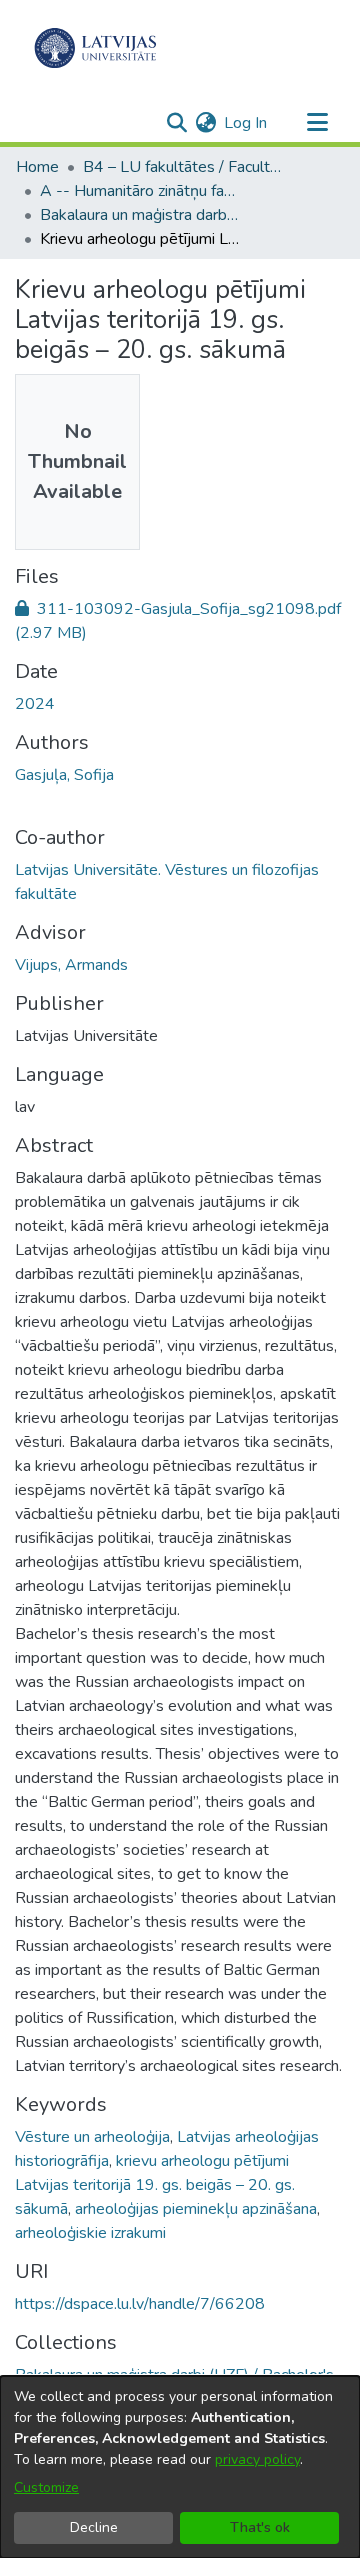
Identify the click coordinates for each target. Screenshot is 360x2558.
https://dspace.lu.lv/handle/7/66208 (140, 2304)
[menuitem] (205, 123)
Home (37, 167)
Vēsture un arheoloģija (92, 2137)
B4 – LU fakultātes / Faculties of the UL (183, 167)
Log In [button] (246, 123)
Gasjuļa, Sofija (64, 775)
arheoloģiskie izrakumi (90, 2233)
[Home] (95, 48)
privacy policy (257, 2459)
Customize (46, 2487)
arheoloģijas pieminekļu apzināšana (196, 2209)
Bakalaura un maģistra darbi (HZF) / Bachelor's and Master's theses (140, 215)
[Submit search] (176, 123)
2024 (35, 704)
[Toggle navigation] (317, 123)
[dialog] (180, 2467)
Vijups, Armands (71, 965)
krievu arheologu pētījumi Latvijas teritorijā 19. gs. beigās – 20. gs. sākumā (155, 2185)
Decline (94, 2527)
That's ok (260, 2527)
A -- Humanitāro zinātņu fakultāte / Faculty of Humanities (140, 191)
